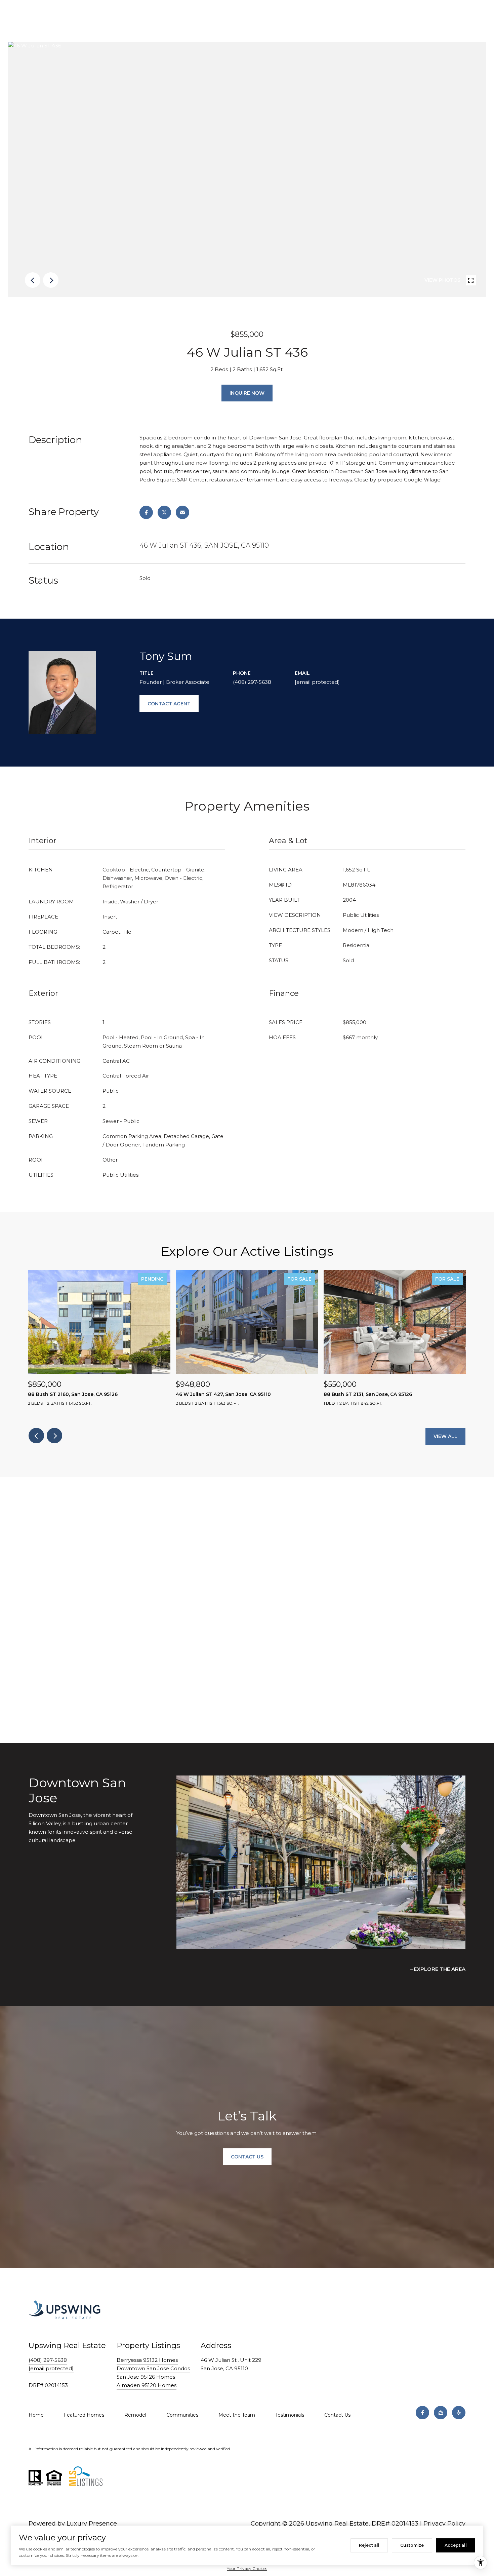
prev (33, 280)
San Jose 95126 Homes (146, 2377)
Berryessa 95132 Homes (147, 2360)
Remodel (135, 2415)
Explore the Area (440, 1969)
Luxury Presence (92, 2524)
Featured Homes (84, 2415)
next (51, 280)
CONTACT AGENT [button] (169, 704)
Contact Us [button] (247, 2157)
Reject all (369, 2545)
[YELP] (459, 2413)
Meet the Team (237, 2415)
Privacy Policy (444, 2524)
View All (445, 1436)
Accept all (456, 2545)
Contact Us (337, 2415)
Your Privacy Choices (247, 2568)
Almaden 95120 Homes (147, 2385)
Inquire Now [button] (247, 393)
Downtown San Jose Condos (153, 2368)
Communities (182, 2415)
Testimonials (290, 2415)
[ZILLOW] (441, 2413)
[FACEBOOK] (422, 2413)
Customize (412, 2545)
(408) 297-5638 (252, 682)
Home (36, 2415)
